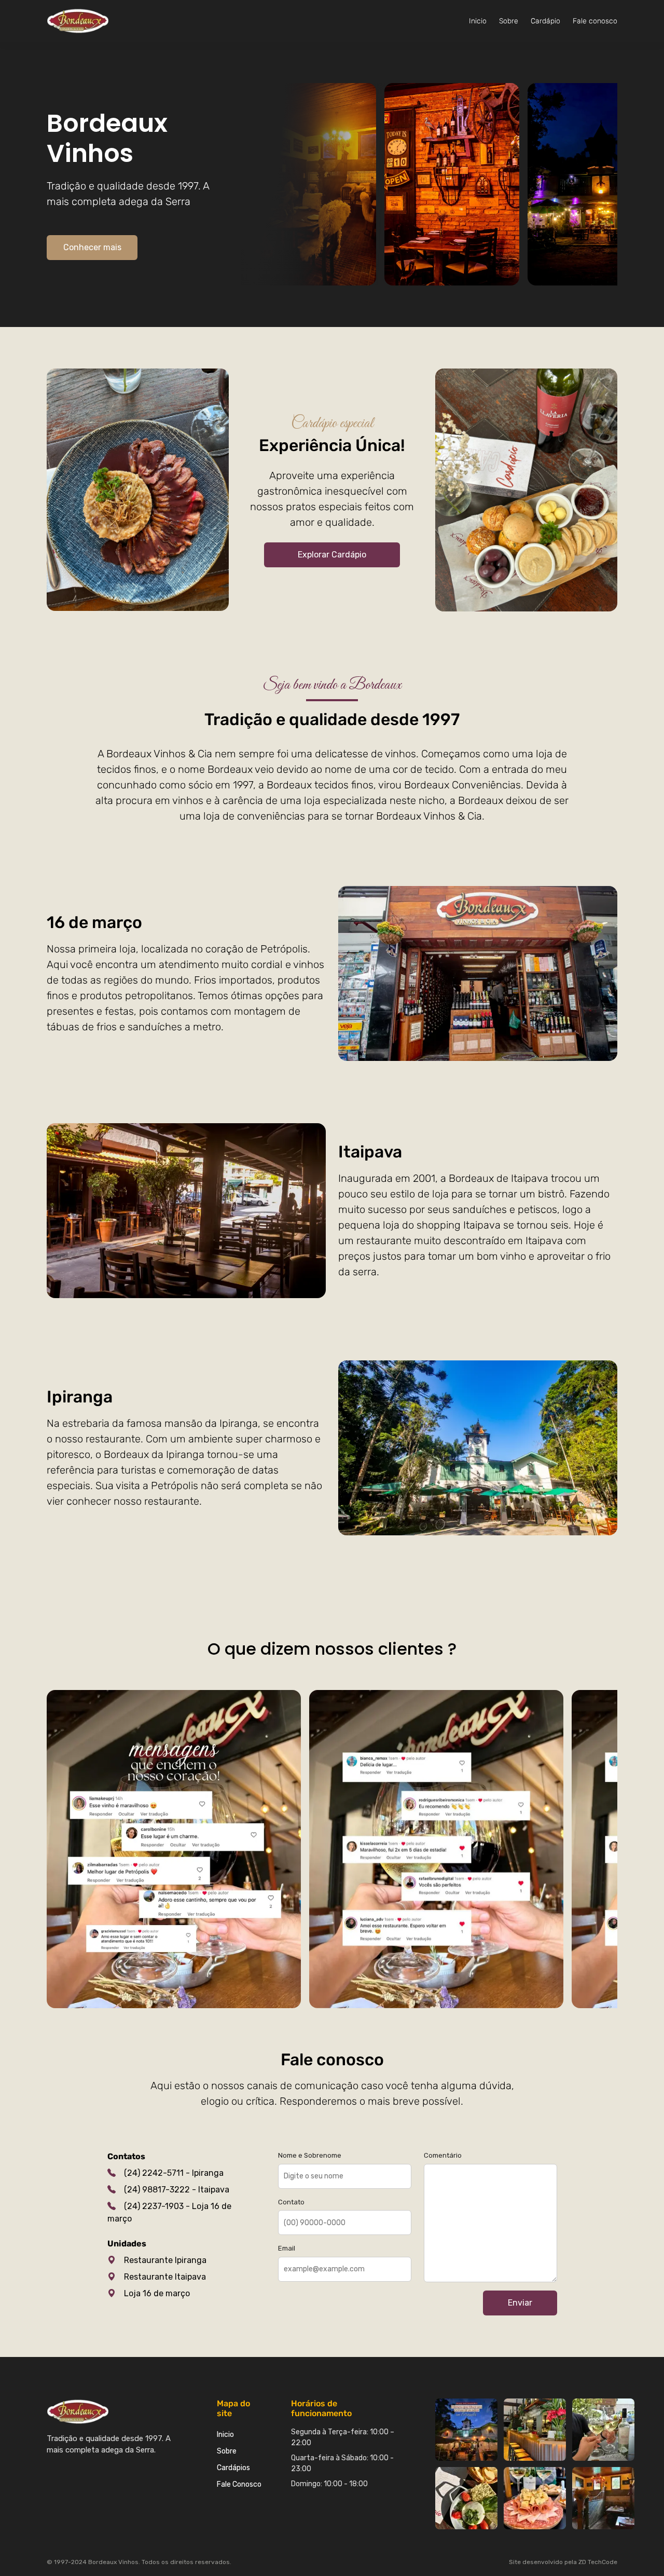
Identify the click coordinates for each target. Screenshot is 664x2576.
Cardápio (545, 21)
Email (287, 2248)
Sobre (509, 21)
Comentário (443, 2155)
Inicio (478, 21)
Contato (291, 2202)
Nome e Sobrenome (310, 2155)
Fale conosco (595, 21)
